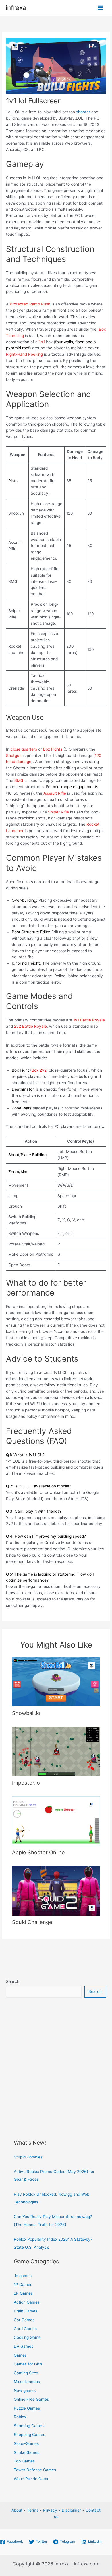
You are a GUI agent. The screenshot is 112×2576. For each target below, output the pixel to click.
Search (13, 1981)
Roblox (20, 2417)
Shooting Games (29, 2426)
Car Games (24, 2320)
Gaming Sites (26, 2373)
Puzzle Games (27, 2408)
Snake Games (27, 2452)
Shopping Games (29, 2435)
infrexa (16, 8)
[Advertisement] (56, 2065)
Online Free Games (31, 2399)
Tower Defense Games (35, 2470)
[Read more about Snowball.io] (56, 1681)
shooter (83, 112)
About (17, 2510)
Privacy (50, 2510)
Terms (33, 2510)
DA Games (24, 2346)
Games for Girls (28, 2364)
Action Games (27, 2302)
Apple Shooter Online (38, 1852)
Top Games (24, 2461)
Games (20, 2355)
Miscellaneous (27, 2382)
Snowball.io (26, 1713)
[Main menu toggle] (101, 8)
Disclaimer (71, 2510)
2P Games (23, 2293)
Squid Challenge (32, 1922)
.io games (23, 2276)
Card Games (25, 2329)
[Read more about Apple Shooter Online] (56, 1821)
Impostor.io (26, 1783)
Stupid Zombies (28, 2157)
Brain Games (26, 2311)
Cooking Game (27, 2337)
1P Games (23, 2285)
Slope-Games (26, 2443)
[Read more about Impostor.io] (56, 1751)
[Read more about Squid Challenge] (56, 1890)
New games (25, 2390)
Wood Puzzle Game (32, 2479)
